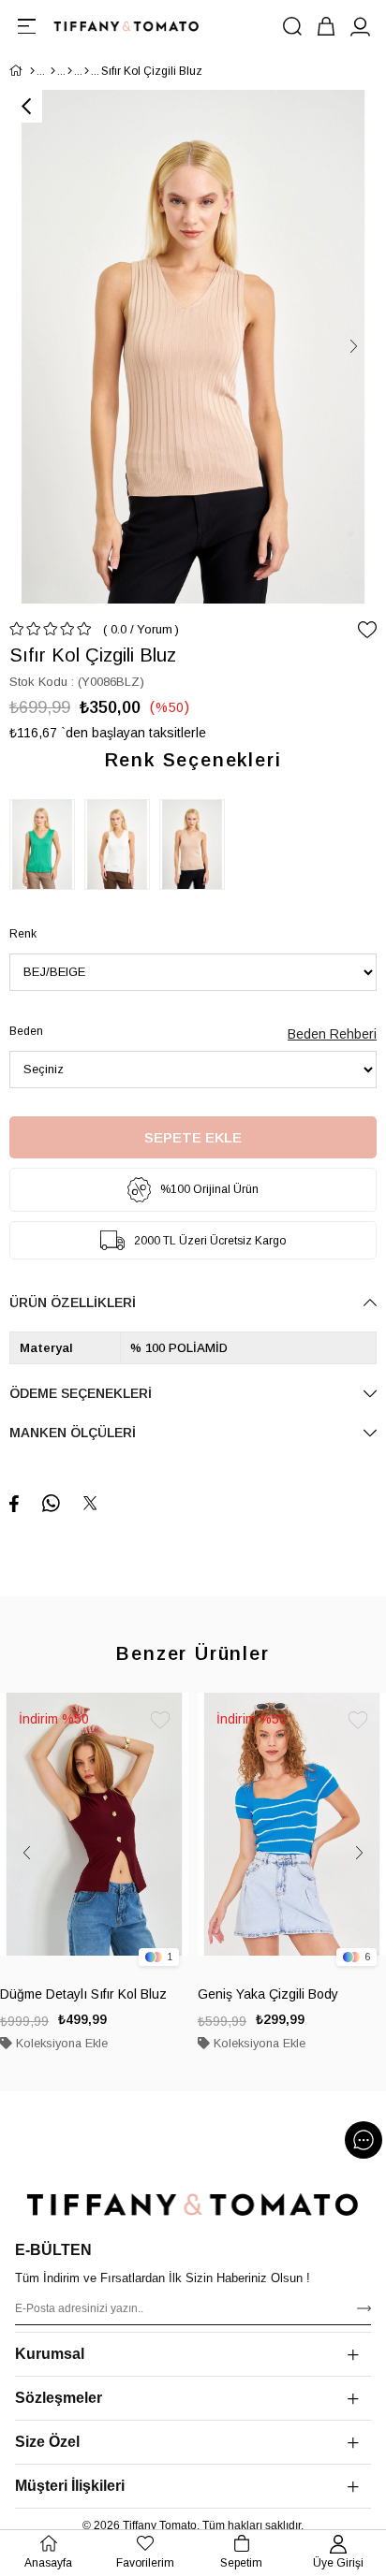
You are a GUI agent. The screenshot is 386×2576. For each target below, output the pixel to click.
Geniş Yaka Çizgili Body (268, 1994)
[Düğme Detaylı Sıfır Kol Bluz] (94, 1834)
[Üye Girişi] (360, 26)
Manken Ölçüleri (73, 1433)
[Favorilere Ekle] (367, 630)
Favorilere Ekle (160, 1721)
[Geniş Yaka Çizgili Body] (292, 1834)
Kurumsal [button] (50, 2354)
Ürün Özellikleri (73, 1303)
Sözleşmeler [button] (59, 2398)
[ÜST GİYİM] (70, 71)
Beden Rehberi (332, 1034)
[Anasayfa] (32, 71)
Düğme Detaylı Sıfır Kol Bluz (83, 1994)
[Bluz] (87, 71)
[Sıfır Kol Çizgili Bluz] (47, 844)
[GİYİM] (53, 71)
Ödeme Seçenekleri (81, 1393)
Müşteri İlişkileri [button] (70, 2486)
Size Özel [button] (47, 2442)
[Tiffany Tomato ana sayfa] (193, 2205)
